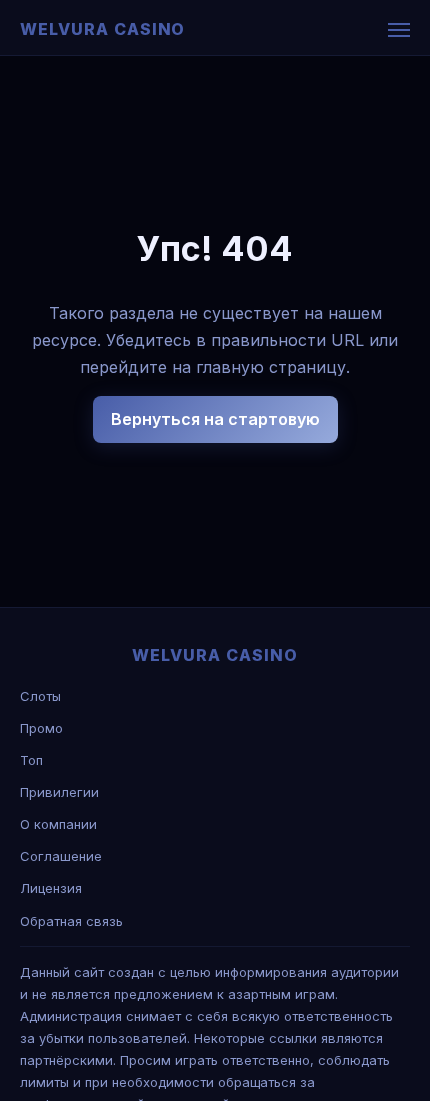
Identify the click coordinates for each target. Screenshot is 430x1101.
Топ (31, 760)
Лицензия (51, 888)
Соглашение (61, 856)
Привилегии (59, 792)
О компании (58, 824)
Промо (41, 728)
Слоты (40, 696)
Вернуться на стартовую (215, 419)
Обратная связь (71, 921)
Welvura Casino (102, 29)
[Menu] (399, 30)
